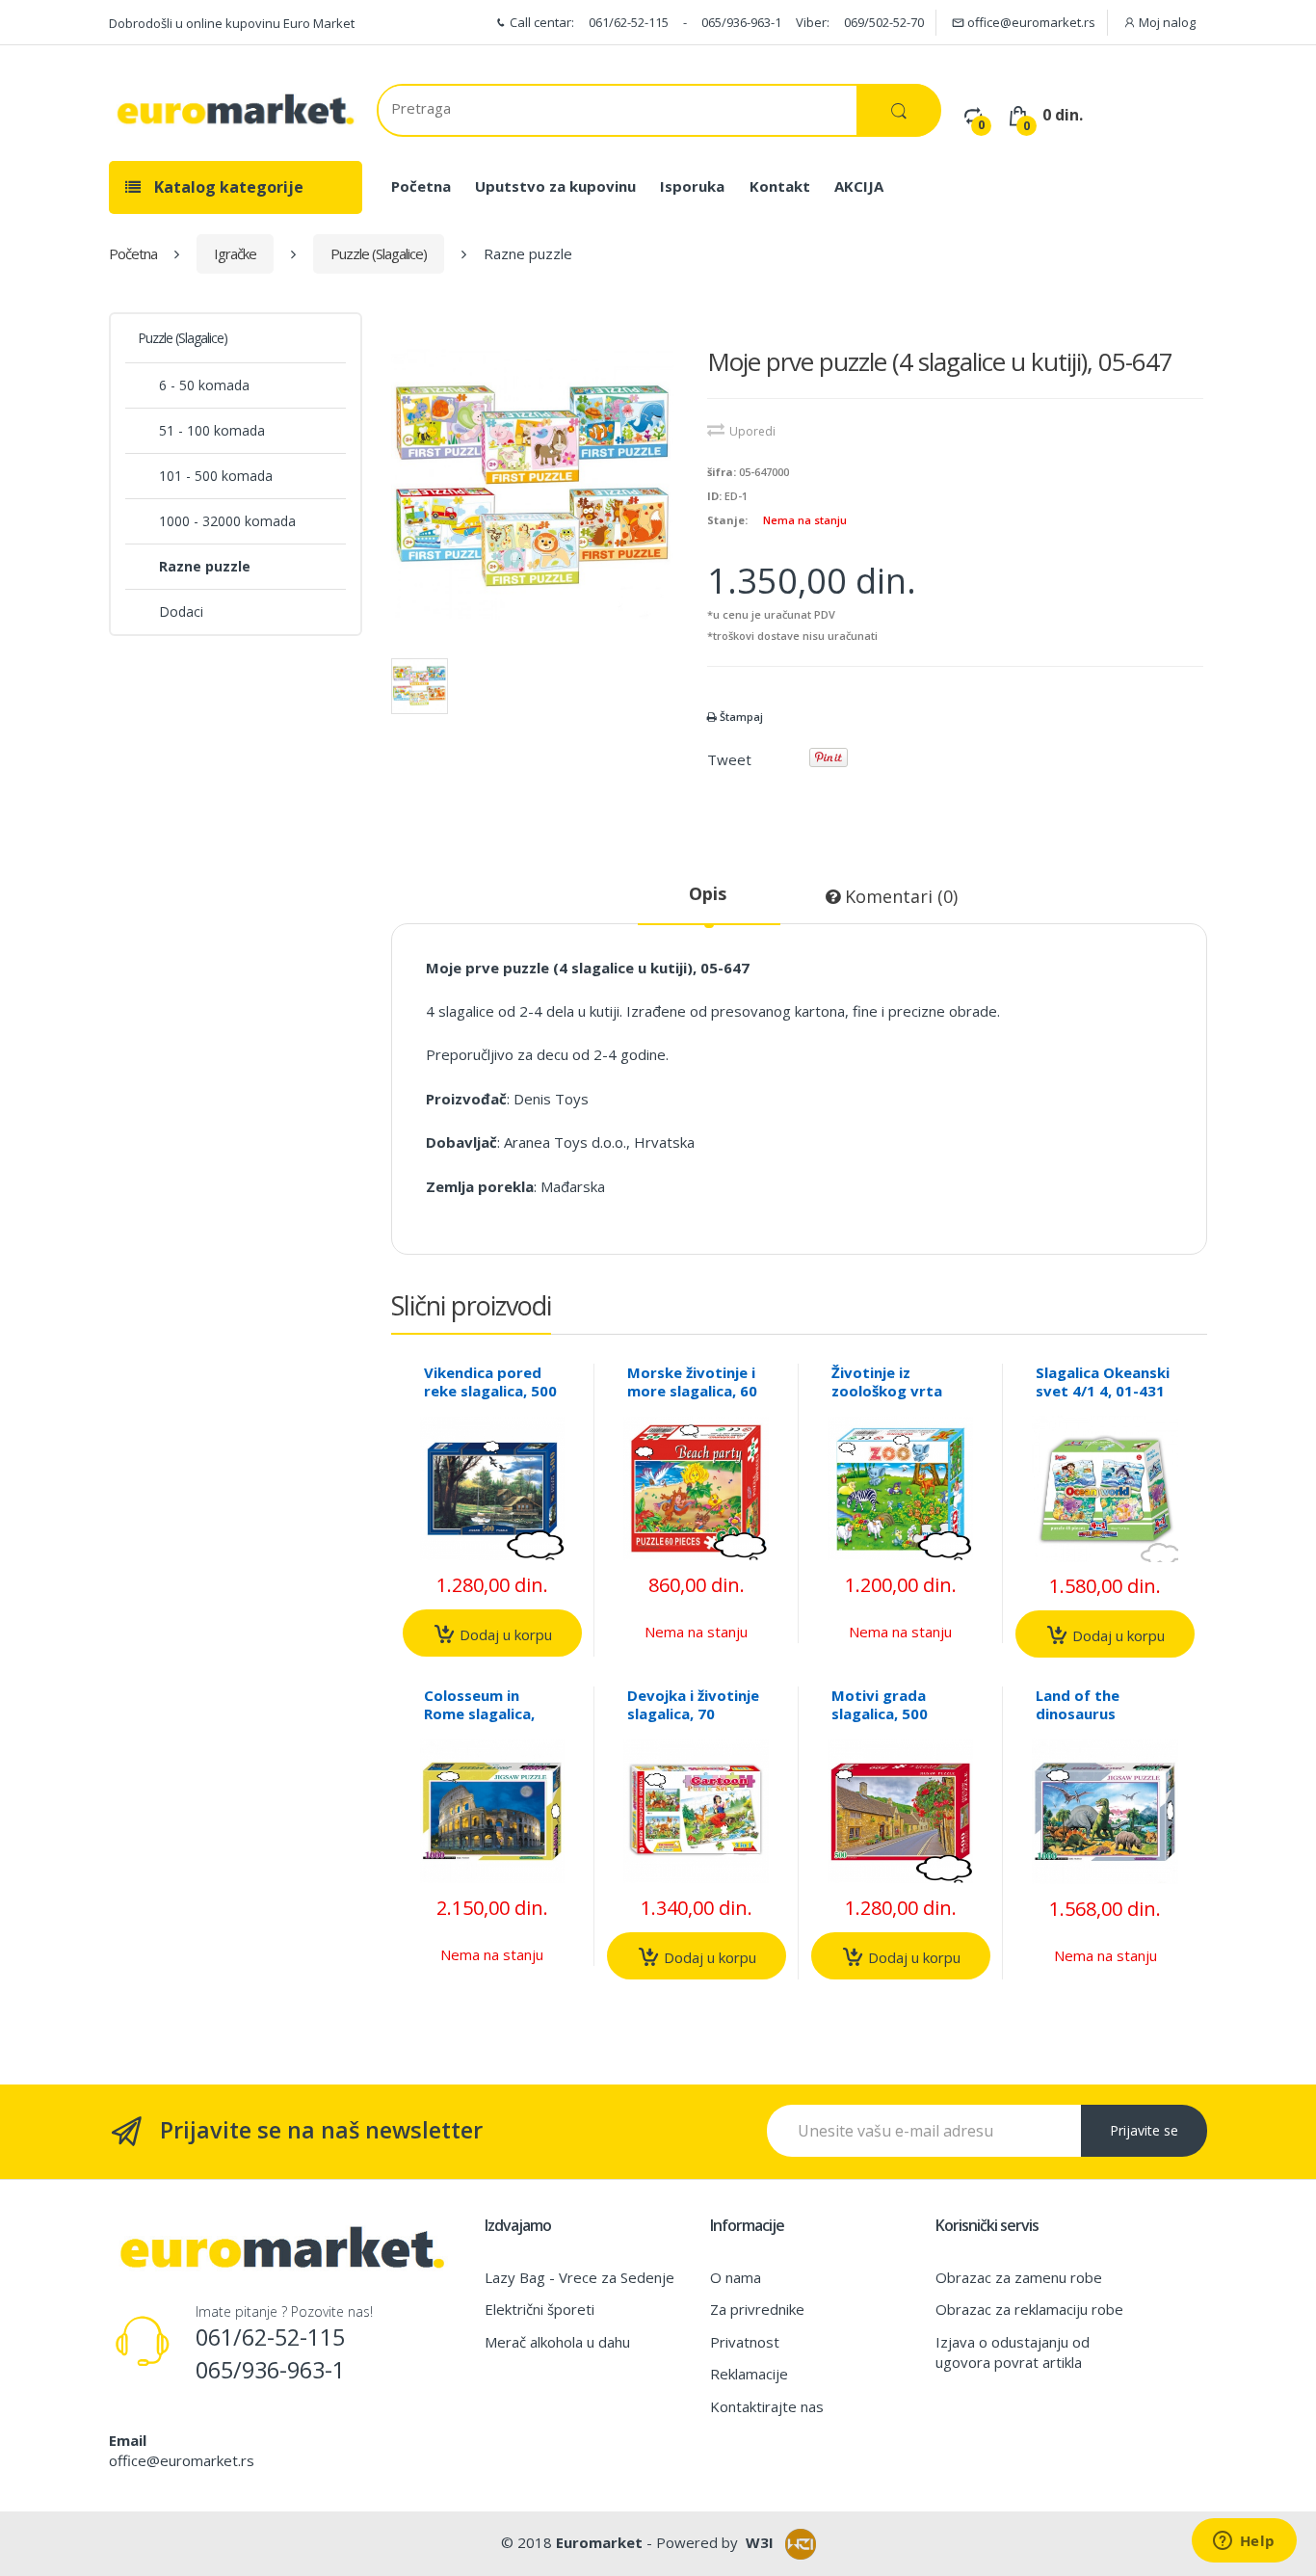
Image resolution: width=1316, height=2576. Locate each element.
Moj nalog (1166, 22)
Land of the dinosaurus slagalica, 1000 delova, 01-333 (1089, 1723)
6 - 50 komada (204, 385)
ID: (714, 496)
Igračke (235, 253)
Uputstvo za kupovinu (555, 186)
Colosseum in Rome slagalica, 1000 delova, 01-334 (483, 1723)
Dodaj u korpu (504, 1634)
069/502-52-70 (884, 22)
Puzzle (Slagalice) (379, 253)
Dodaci (181, 611)
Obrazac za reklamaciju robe (1029, 2309)
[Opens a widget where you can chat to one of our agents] (1244, 2542)
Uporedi (752, 431)
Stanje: (727, 520)
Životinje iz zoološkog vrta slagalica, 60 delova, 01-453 (887, 1400)
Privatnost (745, 2342)
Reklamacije (749, 2374)
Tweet (729, 759)
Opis (708, 893)
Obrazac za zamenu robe (1019, 2277)
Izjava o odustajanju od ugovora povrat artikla (1013, 2352)
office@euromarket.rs (1030, 22)
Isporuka (692, 186)
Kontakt (780, 186)
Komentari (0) (899, 896)
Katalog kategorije (227, 187)
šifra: (722, 472)
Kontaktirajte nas (767, 2406)
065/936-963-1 (741, 22)
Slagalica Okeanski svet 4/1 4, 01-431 (1103, 1381)
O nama (736, 2277)
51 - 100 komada (212, 430)
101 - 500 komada (216, 476)
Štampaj (740, 717)
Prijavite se (1144, 2130)
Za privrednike (757, 2309)
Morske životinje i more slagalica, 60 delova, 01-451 (692, 1391)
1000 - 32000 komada (227, 521)
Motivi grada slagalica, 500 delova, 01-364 (884, 1713)
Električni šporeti (540, 2309)
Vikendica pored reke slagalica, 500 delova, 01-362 (490, 1391)
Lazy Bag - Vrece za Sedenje (579, 2277)
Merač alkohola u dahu (557, 2342)
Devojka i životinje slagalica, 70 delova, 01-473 (693, 1713)
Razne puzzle (205, 566)
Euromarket (599, 2542)
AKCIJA (859, 186)
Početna (421, 186)
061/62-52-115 (629, 22)
